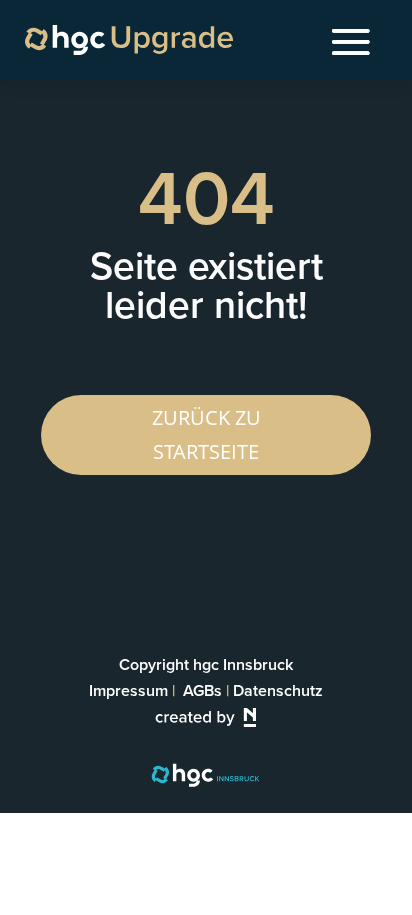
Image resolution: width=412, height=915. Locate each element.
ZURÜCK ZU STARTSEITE (206, 434)
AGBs (202, 690)
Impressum (128, 690)
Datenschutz (278, 690)
